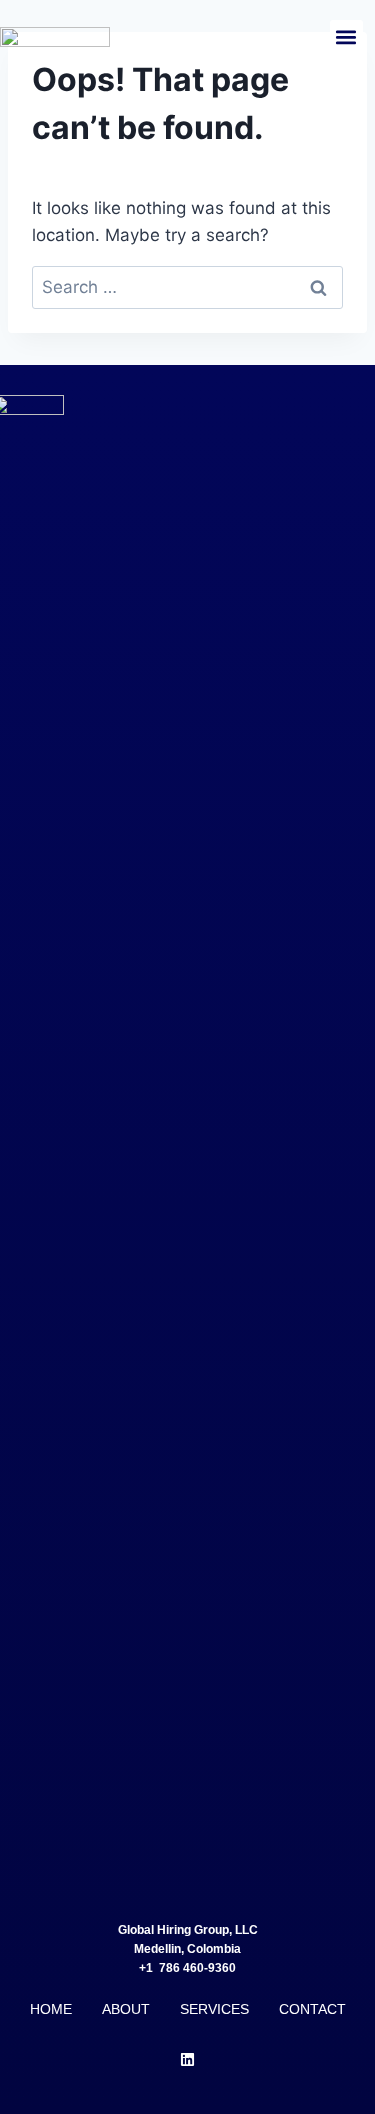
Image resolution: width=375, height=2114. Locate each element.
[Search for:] (187, 287)
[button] (346, 36)
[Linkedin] (188, 2059)
